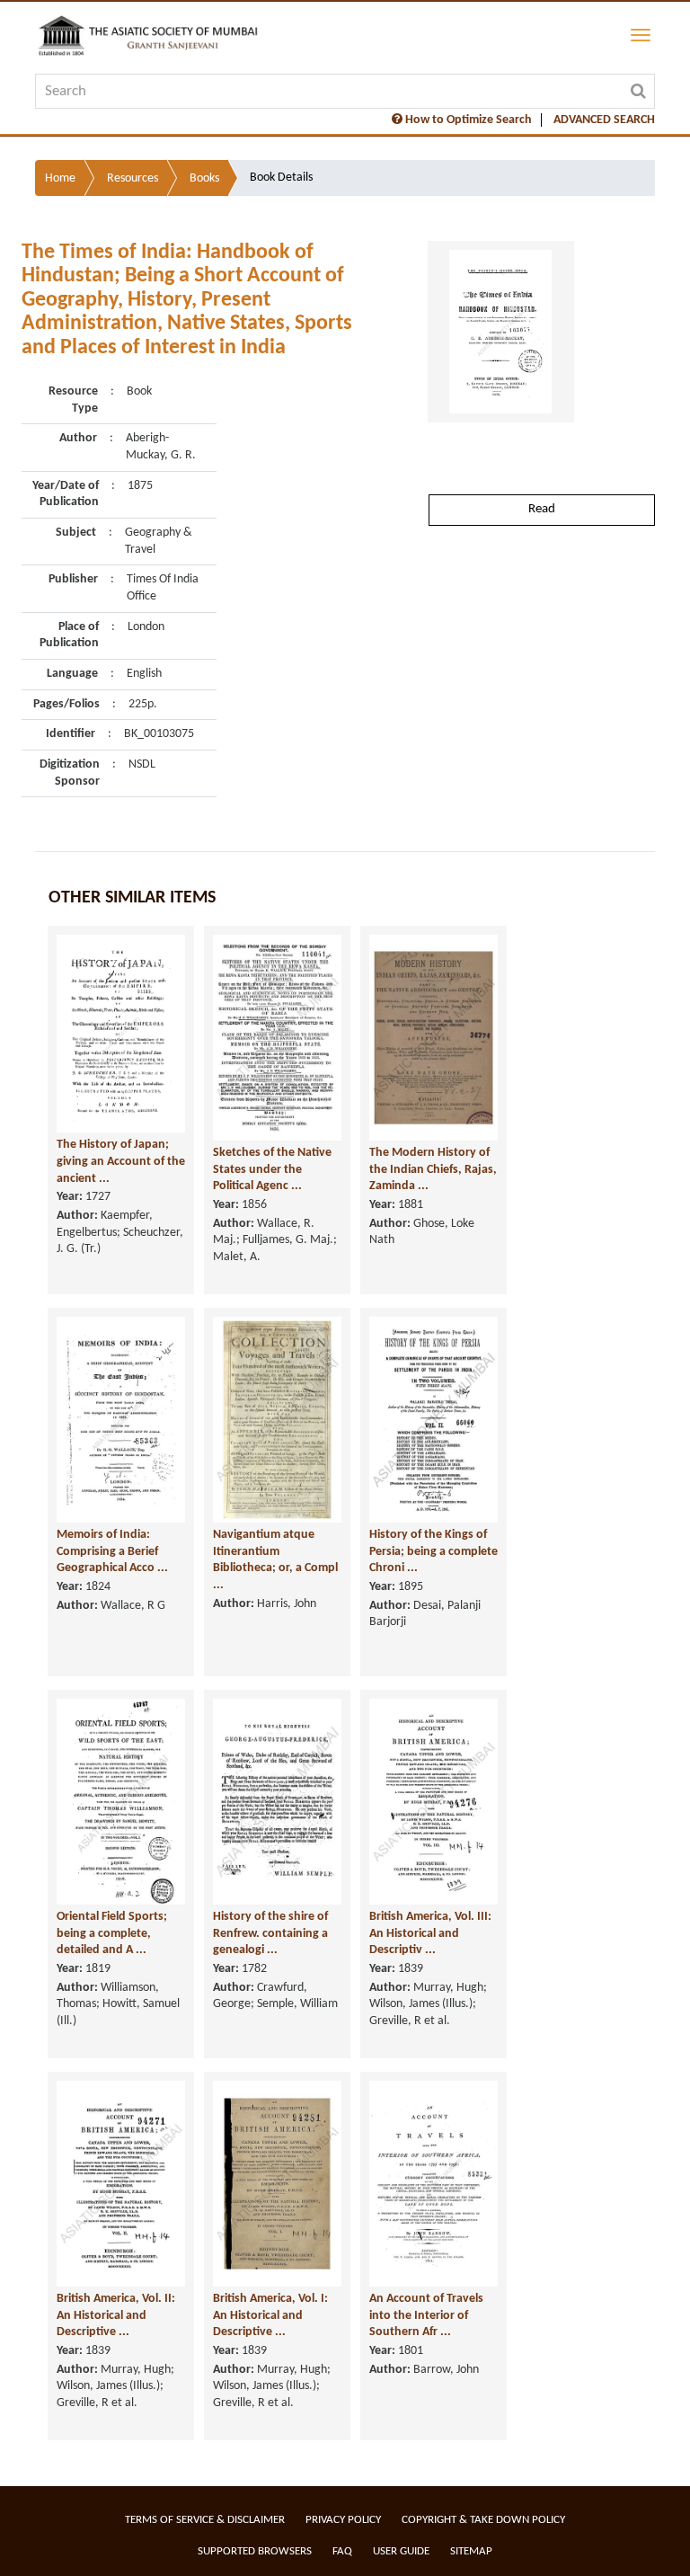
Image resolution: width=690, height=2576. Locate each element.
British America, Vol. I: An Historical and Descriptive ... (270, 2315)
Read (542, 509)
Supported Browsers (255, 2551)
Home (60, 178)
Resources (133, 178)
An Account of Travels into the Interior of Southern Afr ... (426, 2315)
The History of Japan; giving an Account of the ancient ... (121, 1161)
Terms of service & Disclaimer (205, 2520)
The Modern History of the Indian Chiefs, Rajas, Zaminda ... (433, 1169)
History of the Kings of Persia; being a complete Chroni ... (433, 1551)
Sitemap (471, 2551)
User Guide (401, 2551)
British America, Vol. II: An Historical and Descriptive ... (116, 2315)
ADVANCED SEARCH (604, 120)
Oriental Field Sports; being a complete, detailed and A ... (112, 1933)
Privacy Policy (343, 2520)
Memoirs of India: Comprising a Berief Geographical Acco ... (112, 1551)
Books (204, 178)
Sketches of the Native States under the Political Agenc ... (272, 1169)
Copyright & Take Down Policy (483, 2520)
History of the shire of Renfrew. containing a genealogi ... (270, 1933)
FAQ (342, 2551)
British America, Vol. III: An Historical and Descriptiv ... (430, 1933)
